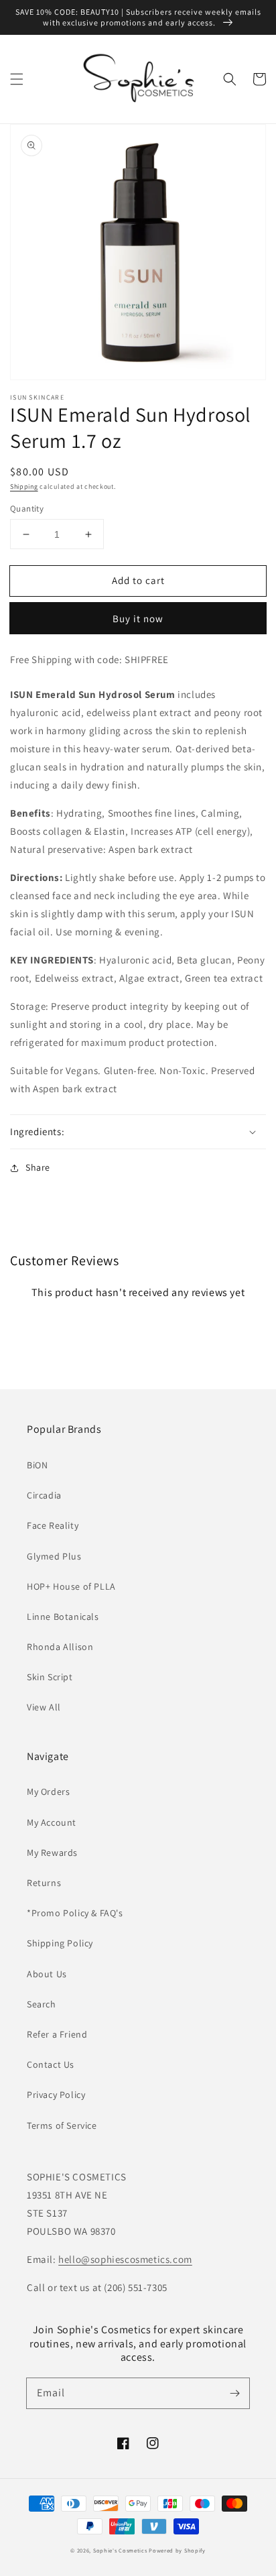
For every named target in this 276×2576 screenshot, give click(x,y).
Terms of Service (62, 2125)
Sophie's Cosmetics (120, 2550)
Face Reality (53, 1525)
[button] (17, 79)
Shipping (24, 486)
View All (44, 1707)
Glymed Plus (54, 1556)
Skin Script (50, 1677)
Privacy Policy (56, 2095)
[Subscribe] (234, 2393)
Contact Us (51, 2064)
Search (42, 2004)
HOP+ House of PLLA (71, 1586)
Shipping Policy (60, 1943)
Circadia (44, 1495)
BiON (37, 1465)
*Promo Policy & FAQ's (75, 1913)
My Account (52, 1822)
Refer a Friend (57, 2034)
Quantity (27, 509)
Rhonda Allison (60, 1647)
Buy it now (138, 619)
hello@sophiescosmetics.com (125, 2259)
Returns (44, 1883)
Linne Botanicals (63, 1617)
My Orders (48, 1792)
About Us (47, 1974)
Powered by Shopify (177, 2550)
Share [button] (38, 1167)
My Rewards (52, 1853)
